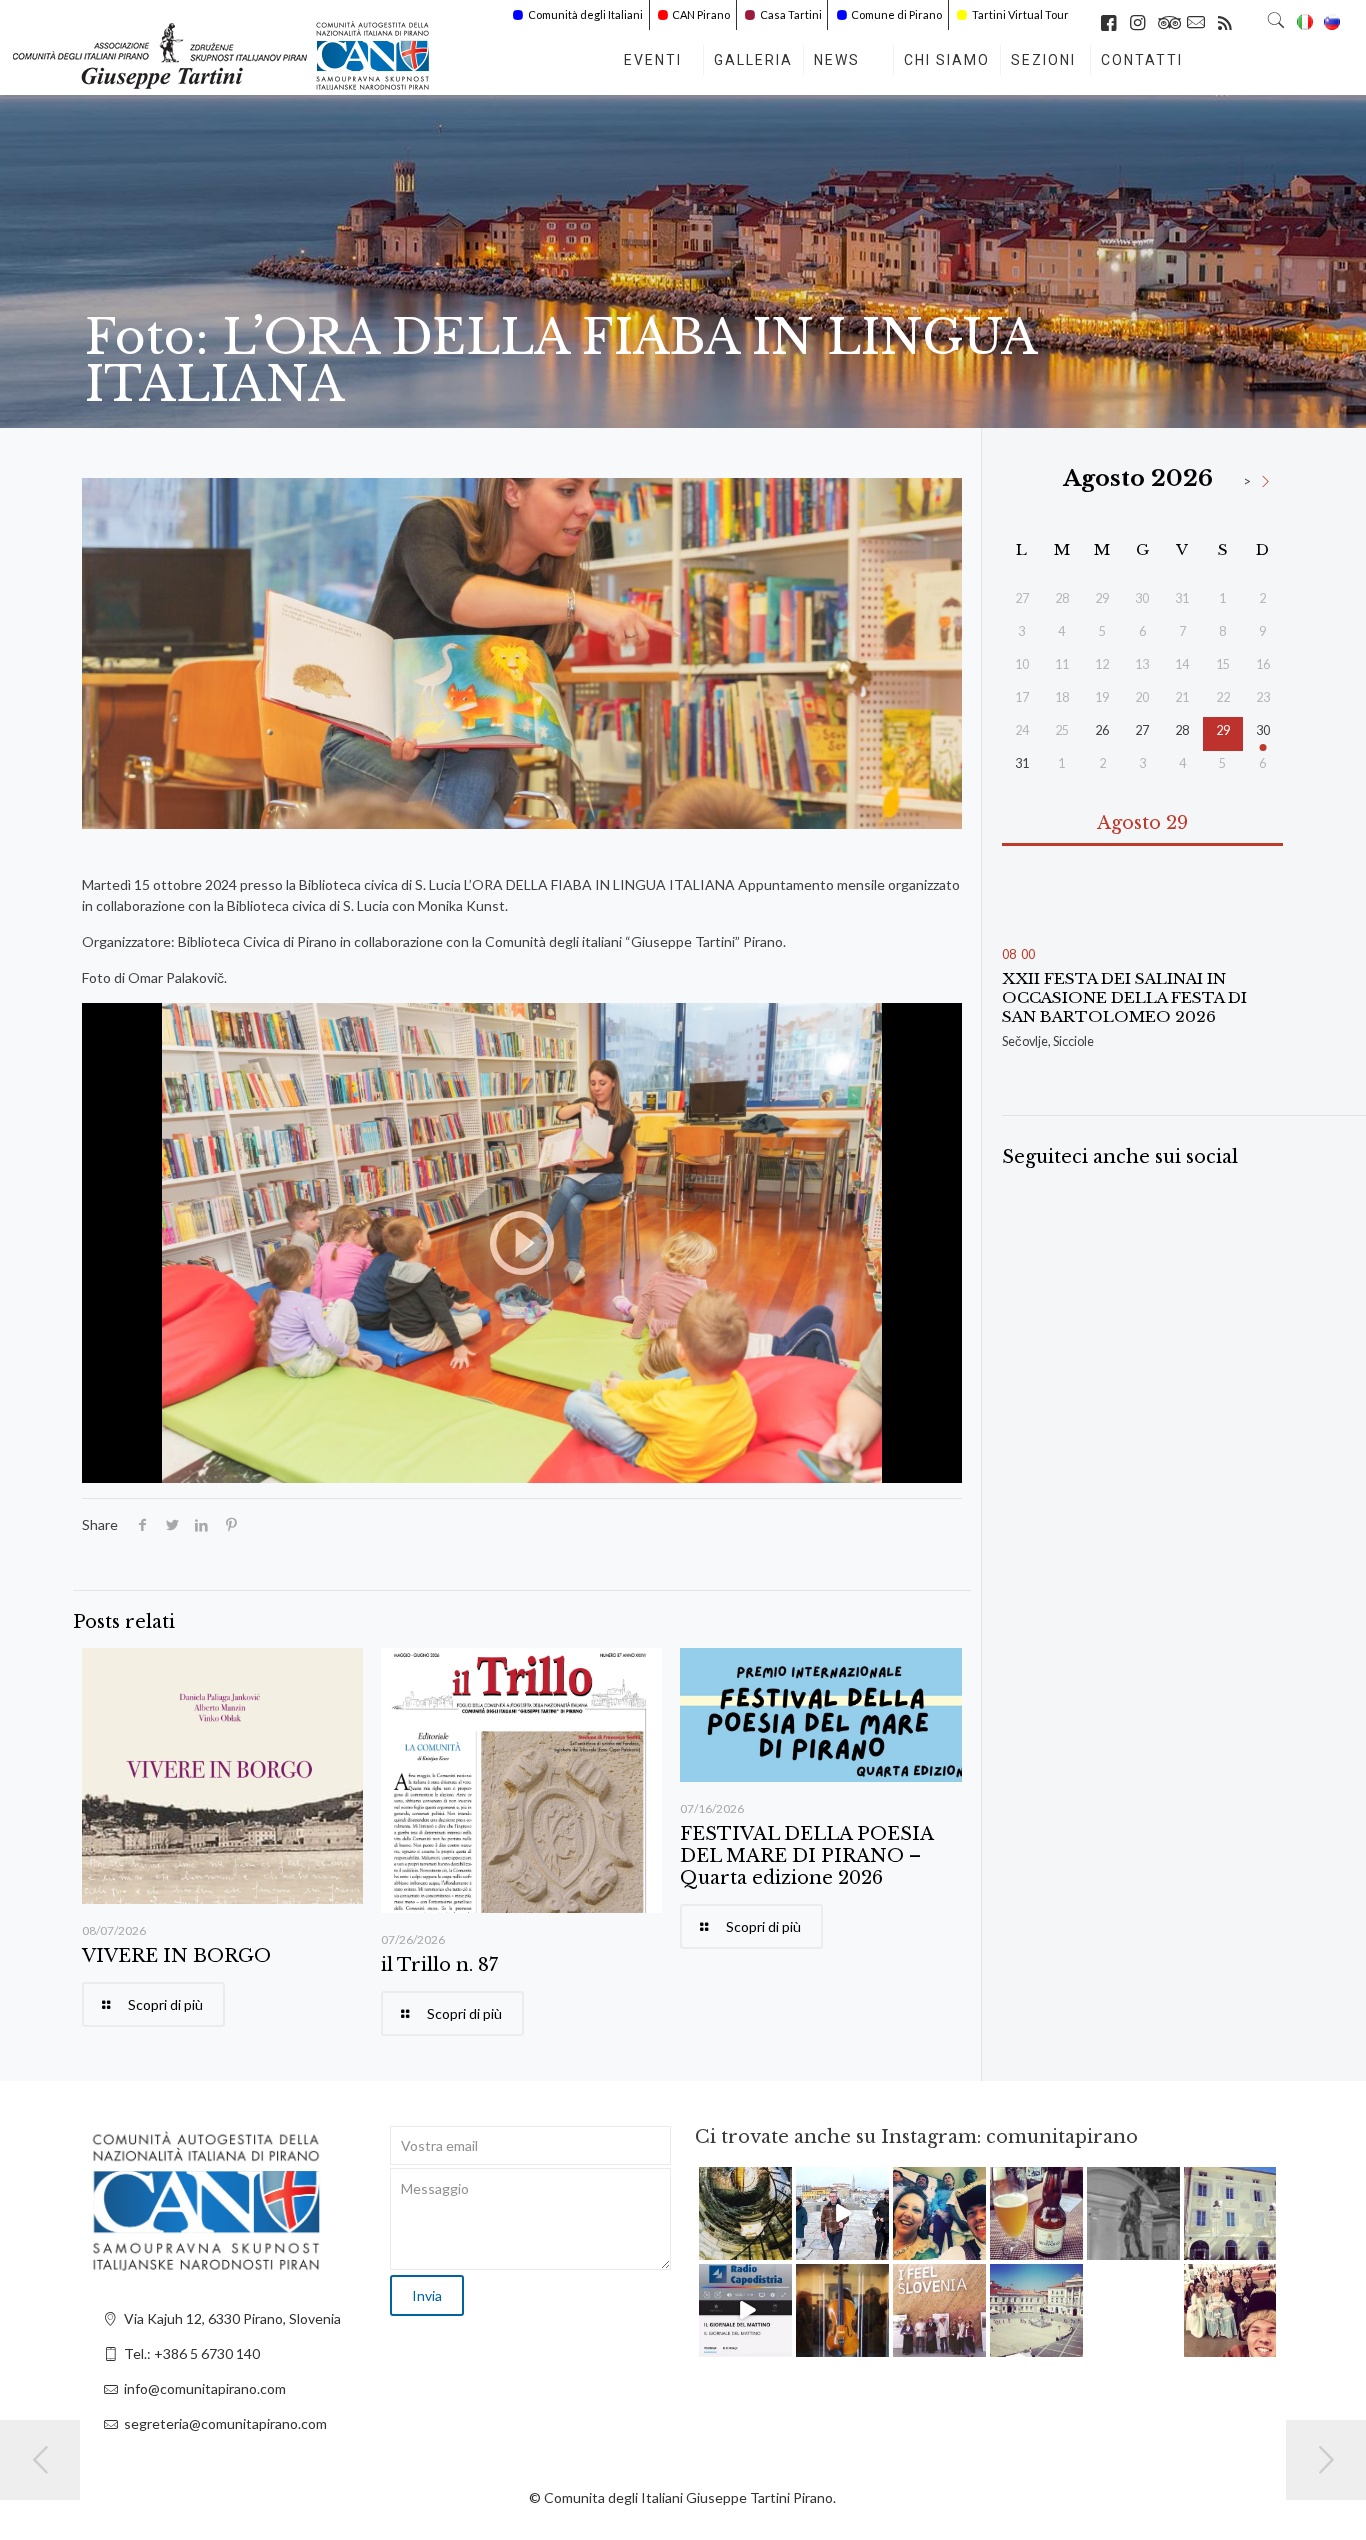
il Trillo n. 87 (439, 1965)
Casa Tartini (791, 14)
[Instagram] (780, 2247)
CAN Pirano (701, 14)
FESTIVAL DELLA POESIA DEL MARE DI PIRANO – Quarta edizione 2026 (806, 1856)
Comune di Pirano (896, 14)
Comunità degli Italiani (585, 14)
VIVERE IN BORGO (176, 1956)
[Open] (745, 2213)
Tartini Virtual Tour (1020, 14)
